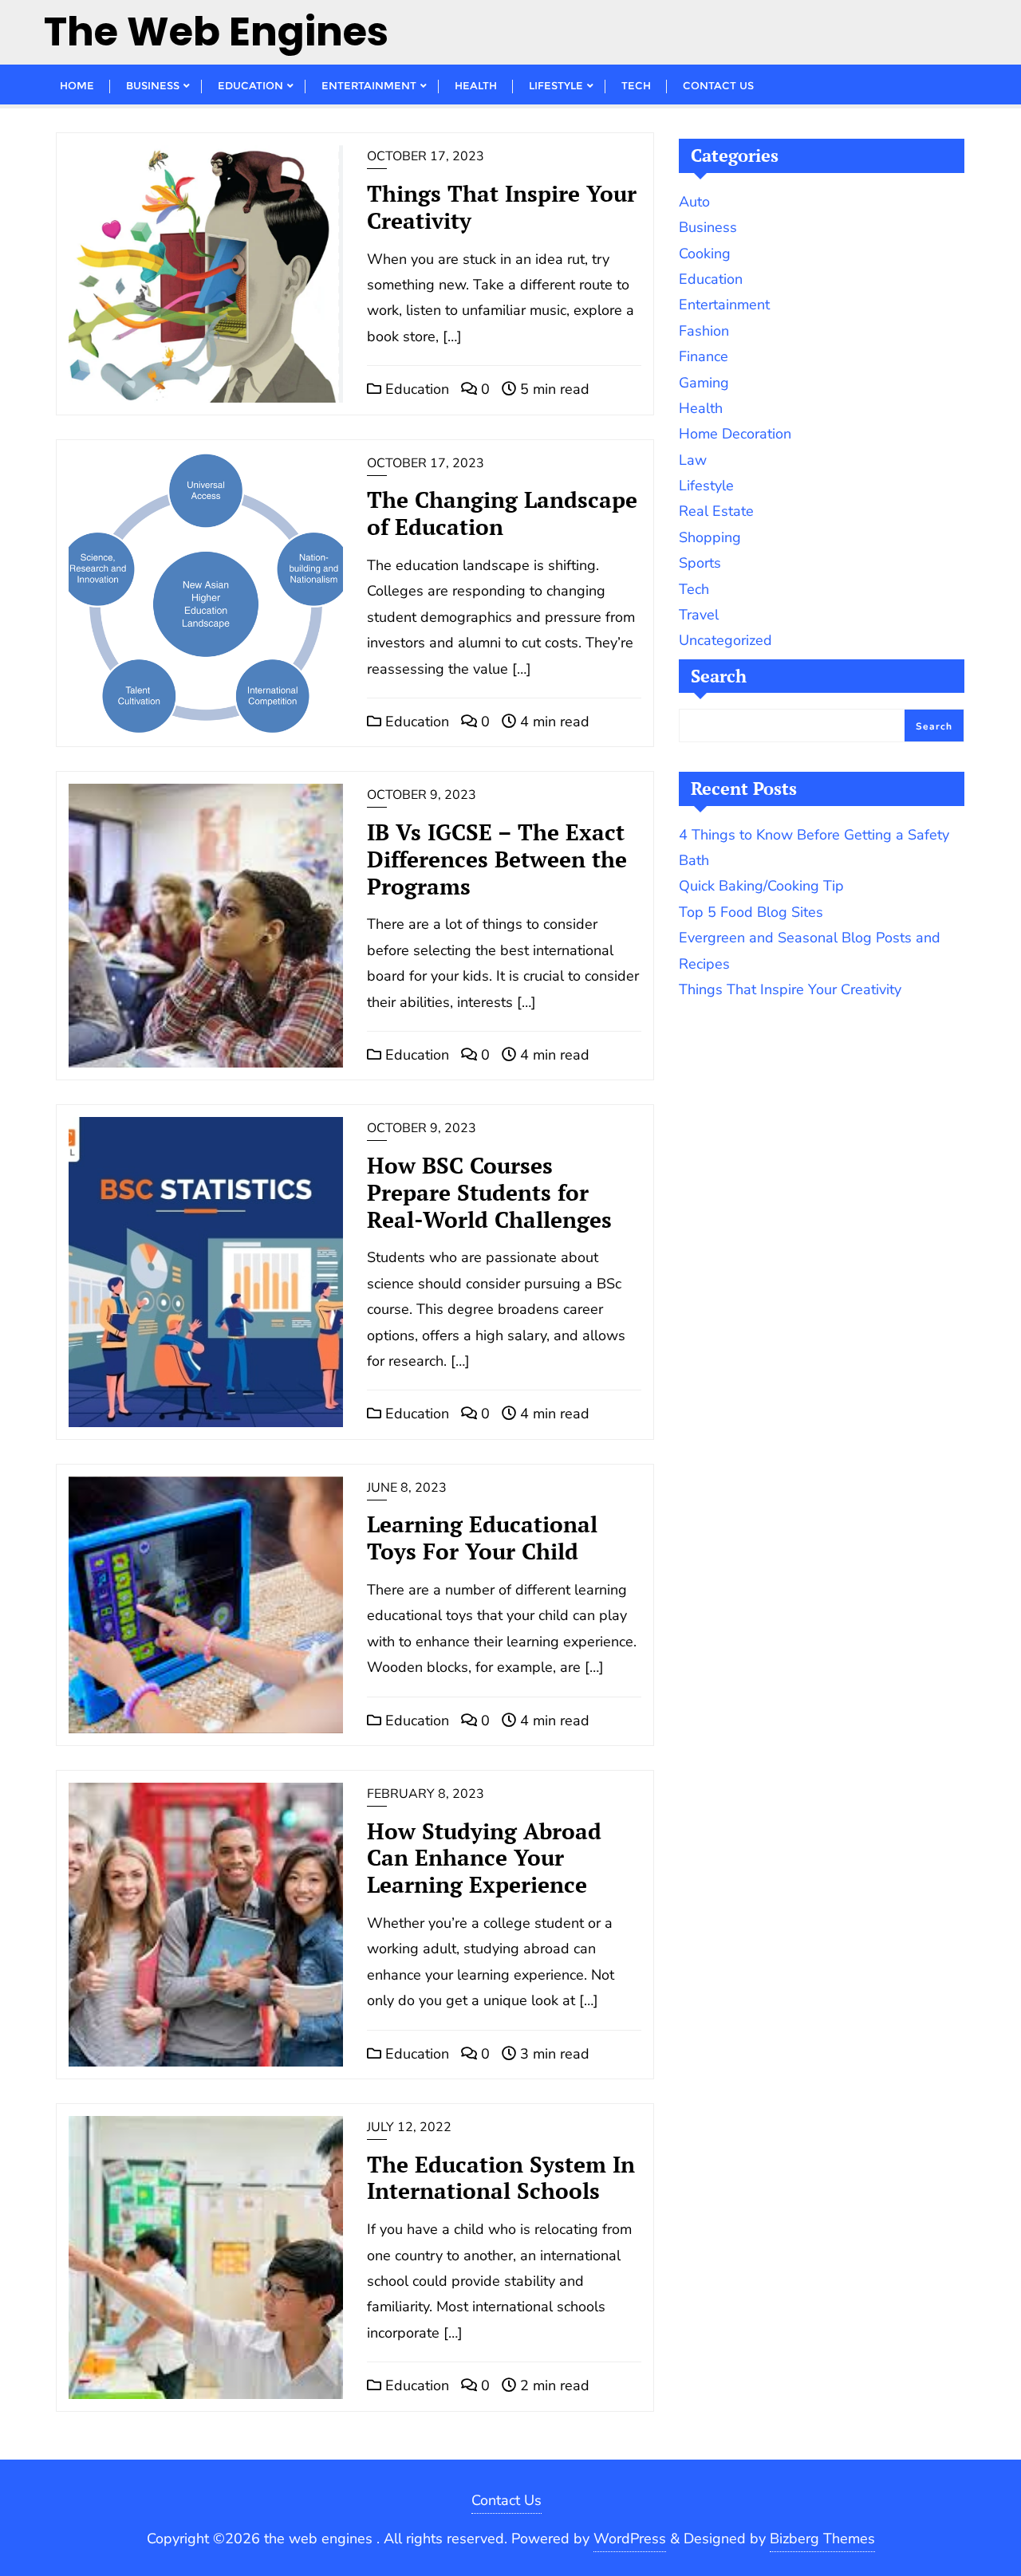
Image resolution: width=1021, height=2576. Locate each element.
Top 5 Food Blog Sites (751, 912)
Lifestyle (706, 486)
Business (708, 227)
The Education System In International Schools (501, 2178)
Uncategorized (725, 640)
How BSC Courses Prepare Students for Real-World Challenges (489, 1192)
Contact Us (507, 2500)
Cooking (705, 254)
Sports (700, 563)
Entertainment (724, 305)
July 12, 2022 (409, 2127)
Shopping (710, 537)
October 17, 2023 (426, 156)
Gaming (704, 383)
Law (693, 460)
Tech (694, 589)
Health (701, 408)
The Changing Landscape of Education (502, 513)
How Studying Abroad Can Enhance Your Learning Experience (484, 1858)
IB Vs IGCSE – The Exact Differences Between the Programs (497, 859)
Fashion (704, 331)
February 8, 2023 (426, 1794)
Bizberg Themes (822, 2539)
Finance (704, 356)
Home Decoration (735, 434)
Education (415, 389)
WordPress (630, 2539)
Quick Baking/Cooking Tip (761, 886)
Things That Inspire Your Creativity (502, 207)
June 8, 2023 (407, 1488)
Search (719, 676)
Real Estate (716, 511)
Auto (694, 202)
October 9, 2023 (422, 795)
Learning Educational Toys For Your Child (482, 1538)
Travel (699, 615)
